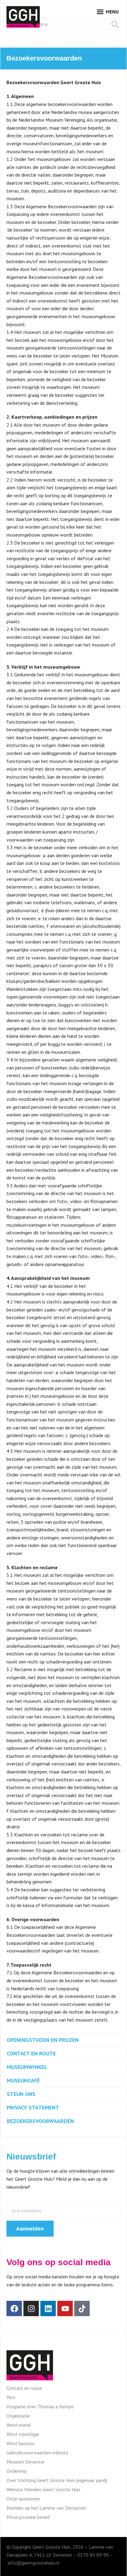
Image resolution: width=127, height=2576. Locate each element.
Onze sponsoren (23, 2499)
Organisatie (18, 2416)
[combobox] (58, 24)
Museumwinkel (27, 2067)
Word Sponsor (21, 2443)
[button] (108, 12)
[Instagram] (31, 2308)
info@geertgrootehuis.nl (34, 2563)
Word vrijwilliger (23, 2434)
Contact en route (31, 2053)
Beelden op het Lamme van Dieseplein (46, 2508)
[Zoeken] (115, 24)
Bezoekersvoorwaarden (40, 2121)
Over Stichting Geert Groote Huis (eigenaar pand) (57, 2480)
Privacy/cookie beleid (28, 2517)
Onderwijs (17, 2471)
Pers (11, 2397)
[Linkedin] (48, 2308)
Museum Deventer (26, 2462)
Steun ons (21, 2094)
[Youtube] (65, 2308)
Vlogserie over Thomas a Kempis (40, 2406)
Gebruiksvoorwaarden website (37, 2453)
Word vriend (18, 2425)
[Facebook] (14, 2308)
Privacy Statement (33, 2107)
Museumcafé (23, 2080)
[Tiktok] (82, 2308)
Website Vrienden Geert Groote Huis (43, 2489)
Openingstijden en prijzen (43, 2040)
